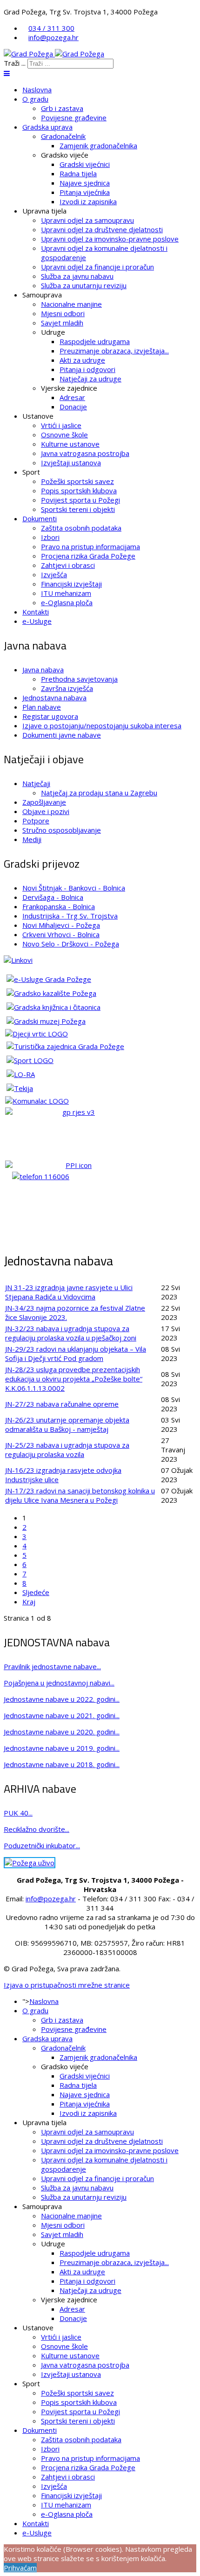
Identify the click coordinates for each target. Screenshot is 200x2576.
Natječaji (36, 783)
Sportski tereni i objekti (78, 509)
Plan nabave (42, 707)
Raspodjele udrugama (95, 341)
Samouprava (42, 295)
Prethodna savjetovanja (79, 679)
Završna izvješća (67, 688)
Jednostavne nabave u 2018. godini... (62, 1764)
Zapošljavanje (44, 802)
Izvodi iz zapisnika (88, 201)
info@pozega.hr (53, 37)
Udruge (53, 332)
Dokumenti (40, 518)
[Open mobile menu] (7, 73)
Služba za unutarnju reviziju (84, 285)
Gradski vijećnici (85, 164)
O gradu (35, 99)
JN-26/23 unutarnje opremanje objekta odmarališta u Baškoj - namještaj (67, 1424)
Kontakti (36, 612)
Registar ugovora (50, 716)
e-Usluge (37, 621)
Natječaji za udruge (90, 379)
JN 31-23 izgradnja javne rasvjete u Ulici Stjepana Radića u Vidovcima (69, 1292)
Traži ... (15, 63)
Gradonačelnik (63, 136)
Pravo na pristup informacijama (90, 546)
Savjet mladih (62, 323)
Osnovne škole (64, 435)
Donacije (73, 407)
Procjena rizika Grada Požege (88, 556)
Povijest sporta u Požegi (80, 500)
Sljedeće (36, 1592)
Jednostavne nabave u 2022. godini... (62, 1699)
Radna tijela (78, 173)
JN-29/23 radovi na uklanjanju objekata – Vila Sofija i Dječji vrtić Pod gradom (76, 1354)
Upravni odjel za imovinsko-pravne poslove (110, 239)
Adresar (72, 397)
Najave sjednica (85, 183)
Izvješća (54, 574)
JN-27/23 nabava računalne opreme (62, 1404)
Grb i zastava (62, 108)
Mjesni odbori (63, 313)
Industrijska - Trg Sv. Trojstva (70, 916)
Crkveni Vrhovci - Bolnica (61, 934)
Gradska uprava (47, 127)
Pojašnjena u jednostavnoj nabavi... (59, 1683)
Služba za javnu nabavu (77, 276)
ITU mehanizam (66, 593)
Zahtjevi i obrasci (68, 565)
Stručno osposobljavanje (62, 830)
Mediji (32, 839)
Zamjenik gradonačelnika (98, 145)
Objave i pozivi (46, 811)
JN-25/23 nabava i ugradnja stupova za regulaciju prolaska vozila (67, 1450)
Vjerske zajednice (69, 388)
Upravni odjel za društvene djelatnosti (102, 229)
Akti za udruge (82, 360)
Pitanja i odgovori (87, 369)
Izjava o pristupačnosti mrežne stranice (67, 1985)
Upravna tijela (44, 211)
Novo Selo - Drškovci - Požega (71, 944)
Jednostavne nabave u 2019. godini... (62, 1748)
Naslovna (37, 90)
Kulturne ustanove (70, 444)
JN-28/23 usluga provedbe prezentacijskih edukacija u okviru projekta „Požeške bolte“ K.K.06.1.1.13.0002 (74, 1379)
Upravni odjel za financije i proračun (97, 267)
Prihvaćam (20, 2568)
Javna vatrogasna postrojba (85, 453)
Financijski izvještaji (71, 584)
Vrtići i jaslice (61, 425)
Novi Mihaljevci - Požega (61, 925)
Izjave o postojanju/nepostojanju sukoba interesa (102, 725)
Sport (31, 472)
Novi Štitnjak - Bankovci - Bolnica (74, 888)
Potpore (36, 821)
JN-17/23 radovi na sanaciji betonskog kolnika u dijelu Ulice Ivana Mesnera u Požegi (80, 1495)
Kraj (29, 1602)
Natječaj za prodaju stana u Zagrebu (99, 793)
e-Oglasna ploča (67, 602)
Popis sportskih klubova (79, 490)
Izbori (50, 537)
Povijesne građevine (74, 117)
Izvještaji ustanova (71, 463)
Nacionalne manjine (71, 304)
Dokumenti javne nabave (62, 735)
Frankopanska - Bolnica (59, 906)
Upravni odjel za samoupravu (87, 220)
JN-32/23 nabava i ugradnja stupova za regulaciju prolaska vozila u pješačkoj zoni (71, 1333)
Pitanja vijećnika (85, 192)
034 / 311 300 (51, 28)
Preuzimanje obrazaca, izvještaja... (114, 351)
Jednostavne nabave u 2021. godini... (62, 1715)
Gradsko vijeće (65, 155)
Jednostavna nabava (54, 698)
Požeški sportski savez (77, 481)
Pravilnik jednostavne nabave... (52, 1666)
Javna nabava (43, 670)
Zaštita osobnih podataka (81, 528)
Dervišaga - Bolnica (53, 897)
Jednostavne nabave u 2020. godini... (62, 1732)
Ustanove (38, 416)
